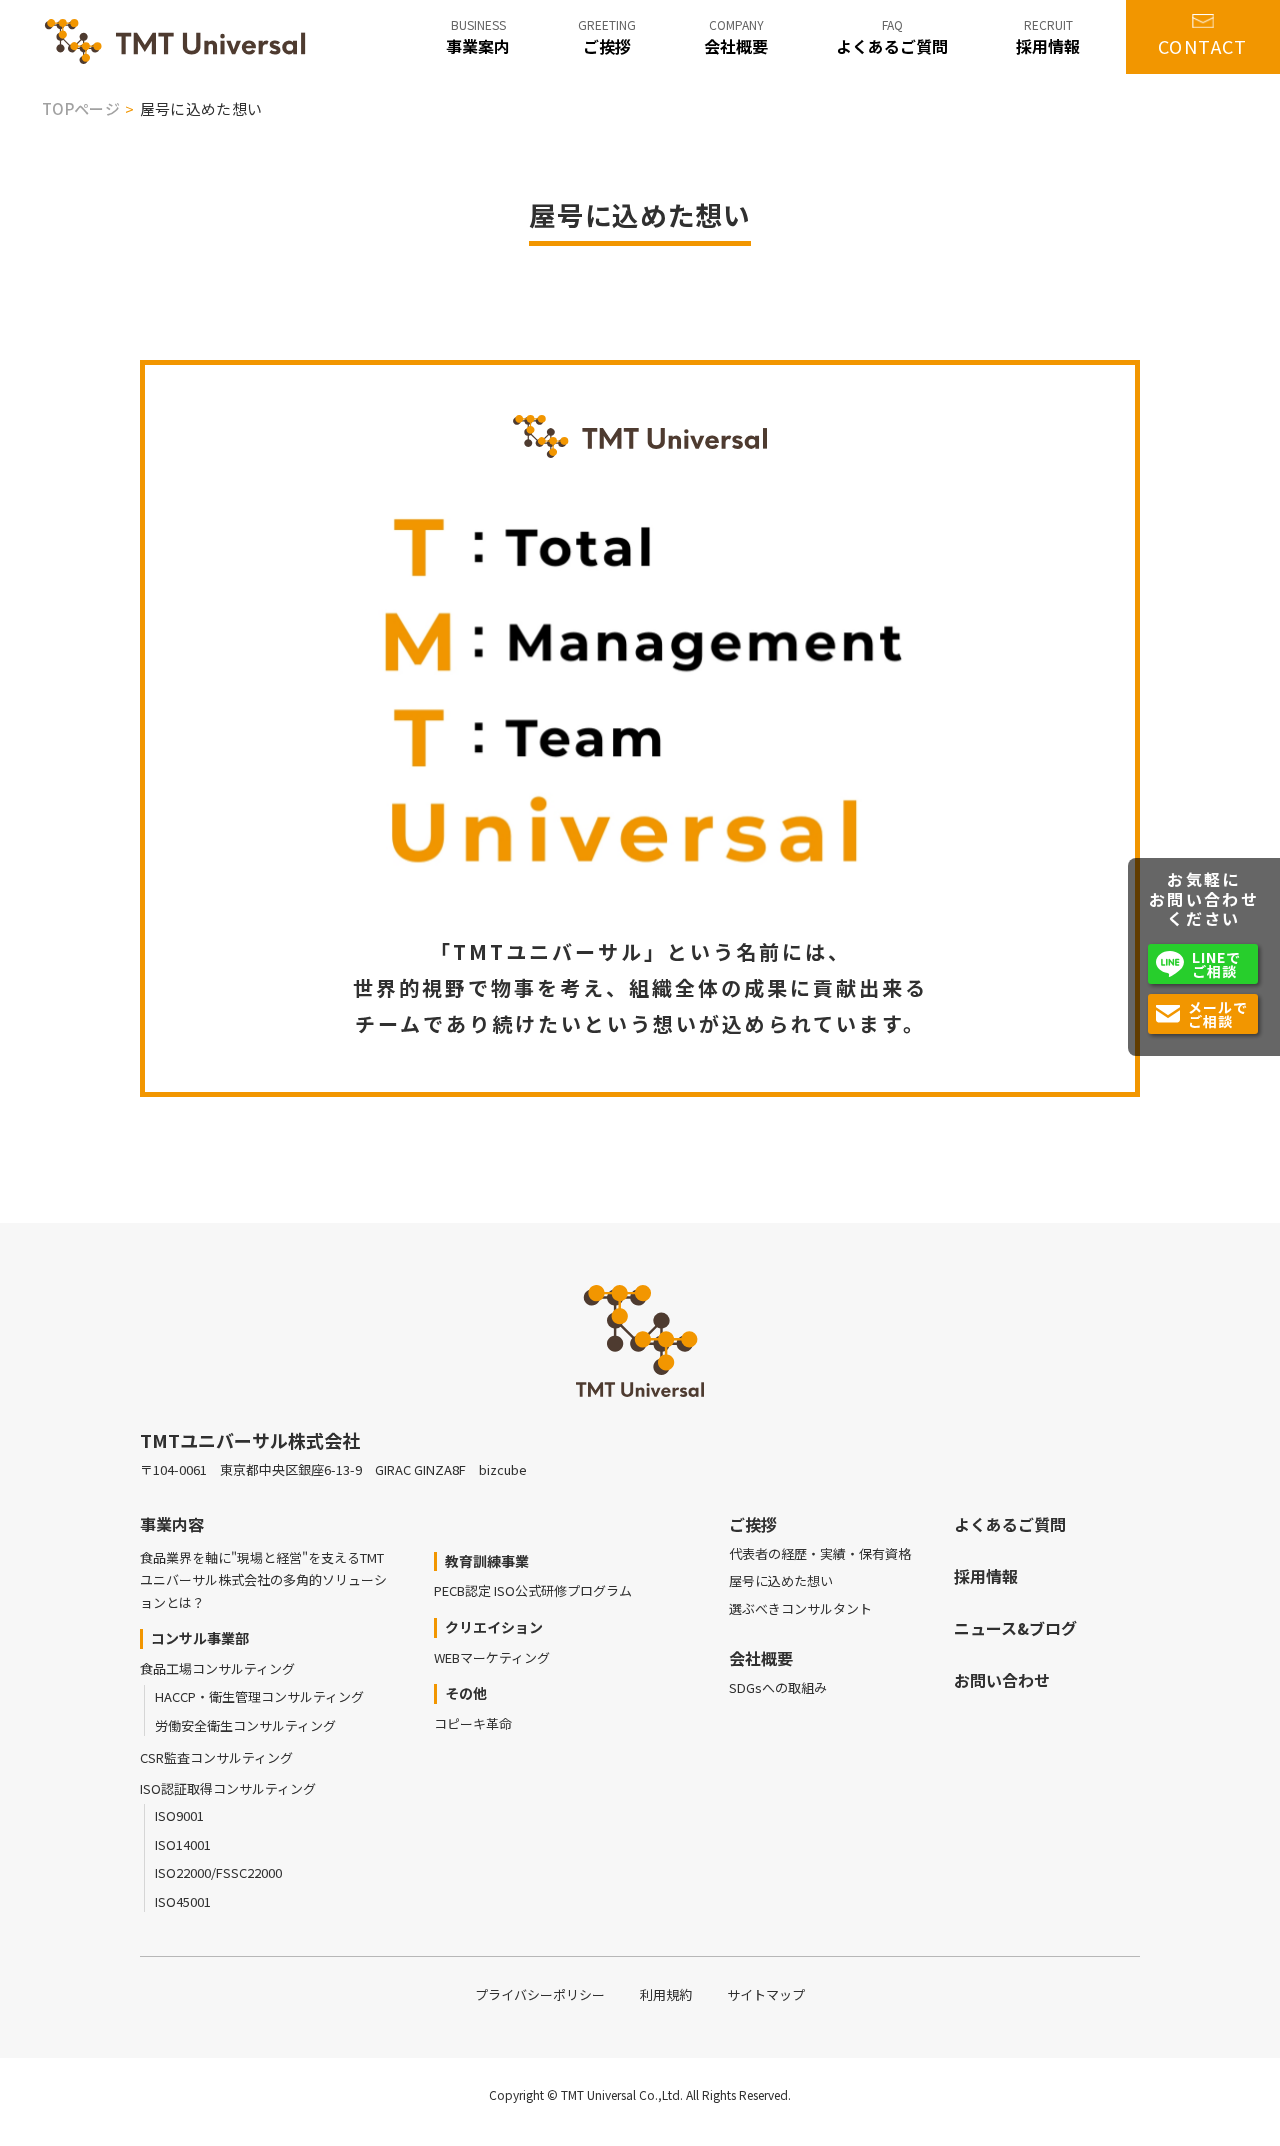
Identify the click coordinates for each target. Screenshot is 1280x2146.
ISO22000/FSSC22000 (218, 1872)
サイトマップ (766, 1994)
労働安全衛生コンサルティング (245, 1725)
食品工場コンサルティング (217, 1668)
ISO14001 (183, 1844)
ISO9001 (179, 1815)
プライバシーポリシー (540, 1994)
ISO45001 (183, 1901)
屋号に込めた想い (781, 1580)
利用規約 (666, 1994)
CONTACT (1203, 46)
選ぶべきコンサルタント (800, 1608)
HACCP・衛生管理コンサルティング (259, 1696)
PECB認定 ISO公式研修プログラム (533, 1590)
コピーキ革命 (473, 1723)
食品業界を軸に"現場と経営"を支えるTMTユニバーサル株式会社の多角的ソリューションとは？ (263, 1580)
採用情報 (986, 1576)
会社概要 (761, 1658)
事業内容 (172, 1524)
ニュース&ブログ (1015, 1628)
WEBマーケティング (492, 1657)
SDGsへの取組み (778, 1687)
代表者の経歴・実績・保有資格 (820, 1553)
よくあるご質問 (1010, 1524)
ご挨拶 (753, 1524)
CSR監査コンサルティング (216, 1757)
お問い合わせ (1002, 1680)
